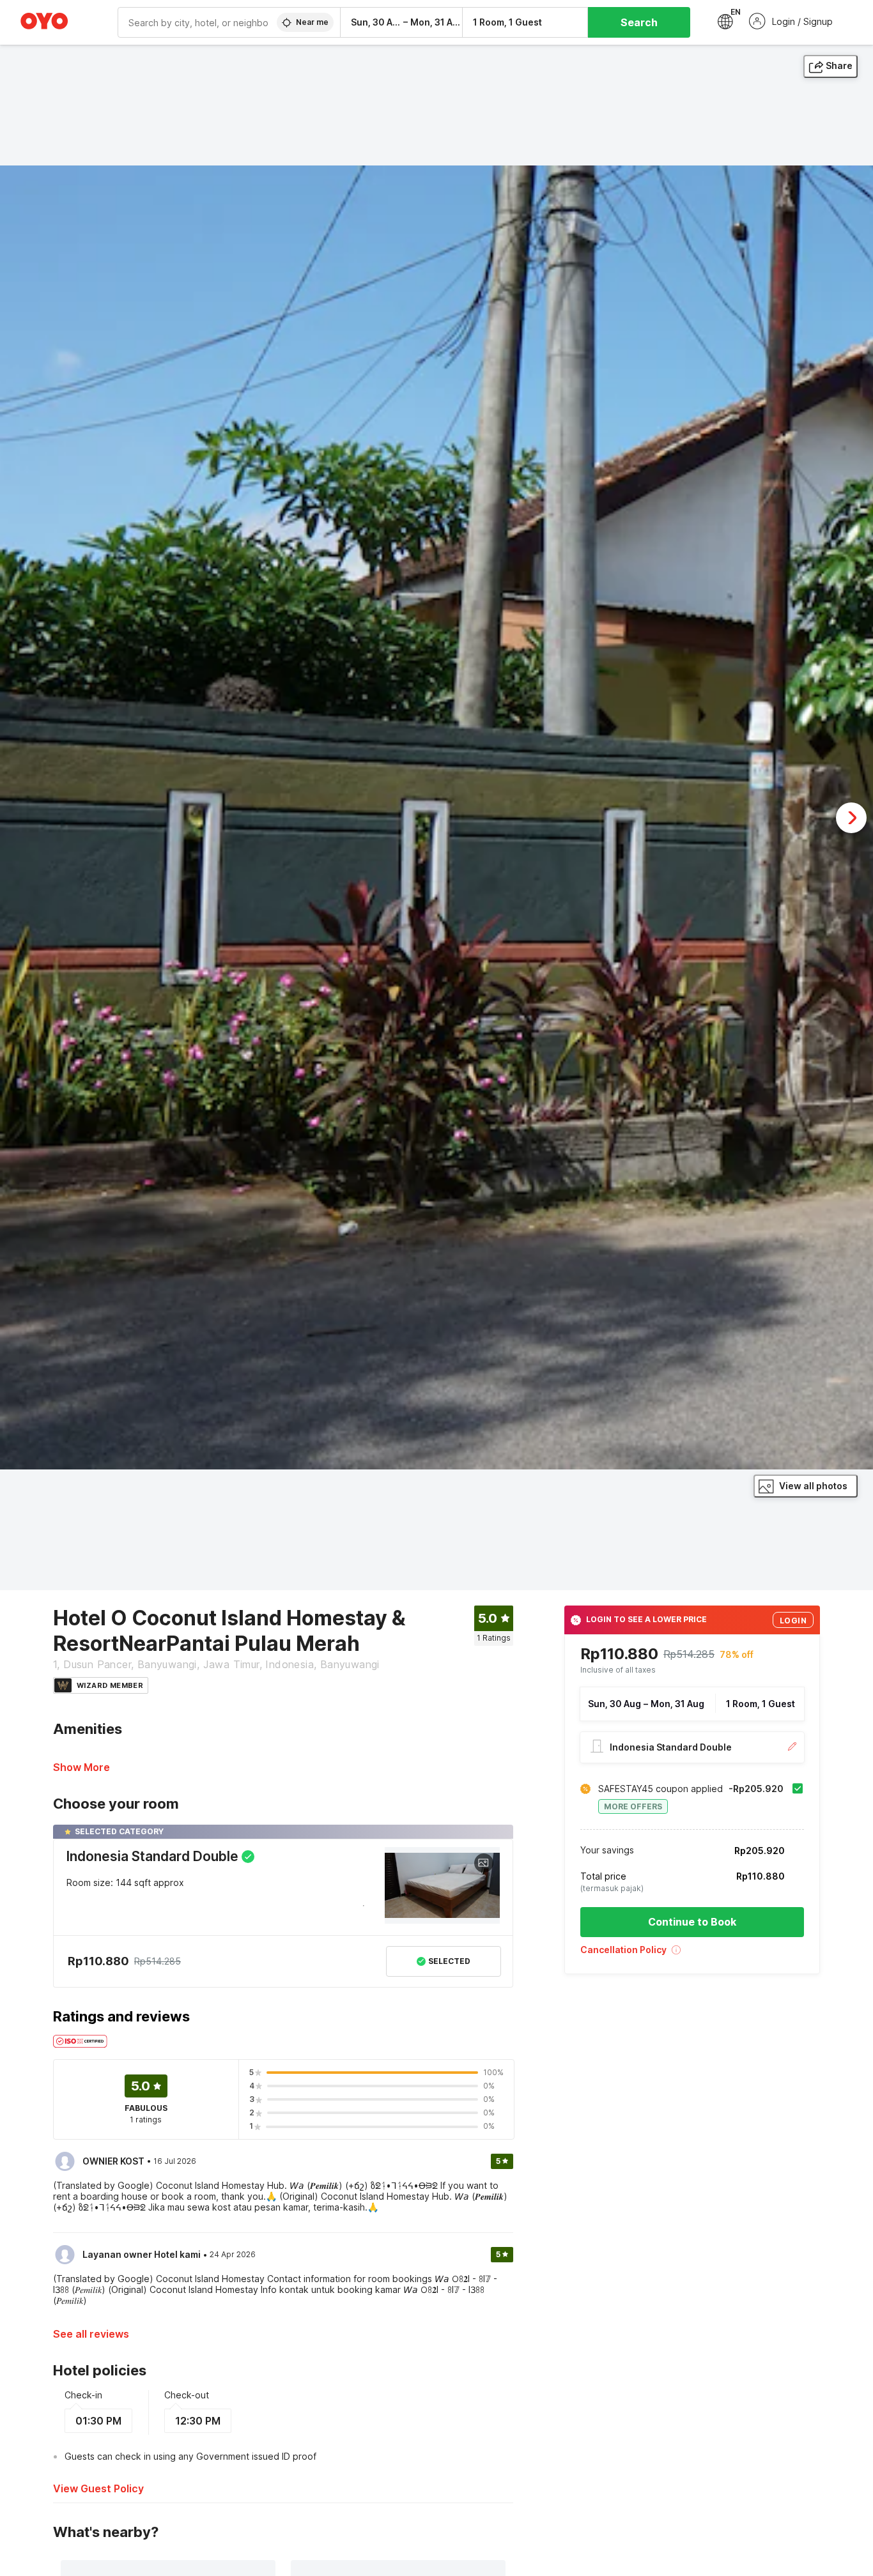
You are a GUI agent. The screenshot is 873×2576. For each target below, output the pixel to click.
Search (639, 22)
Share (839, 65)
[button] (692, 1954)
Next (851, 818)
